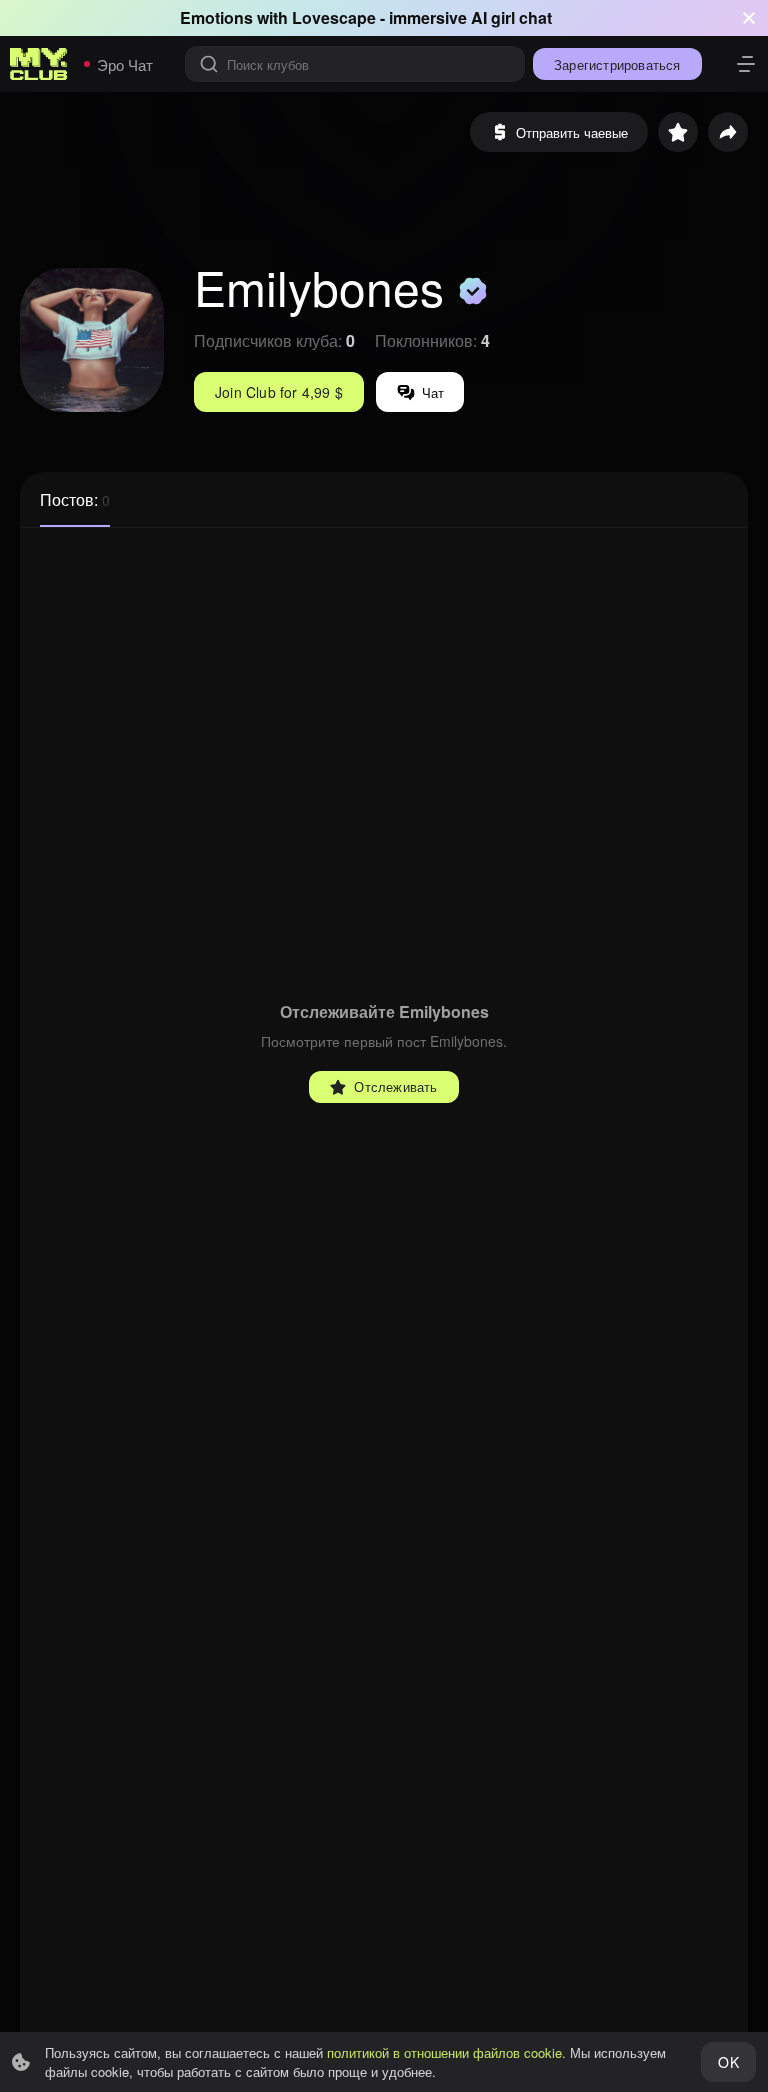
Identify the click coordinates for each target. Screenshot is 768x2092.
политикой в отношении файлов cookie (444, 2052)
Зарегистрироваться (617, 64)
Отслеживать (395, 1086)
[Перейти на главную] (39, 64)
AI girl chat (511, 17)
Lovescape (334, 17)
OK (728, 2062)
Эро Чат (125, 64)
